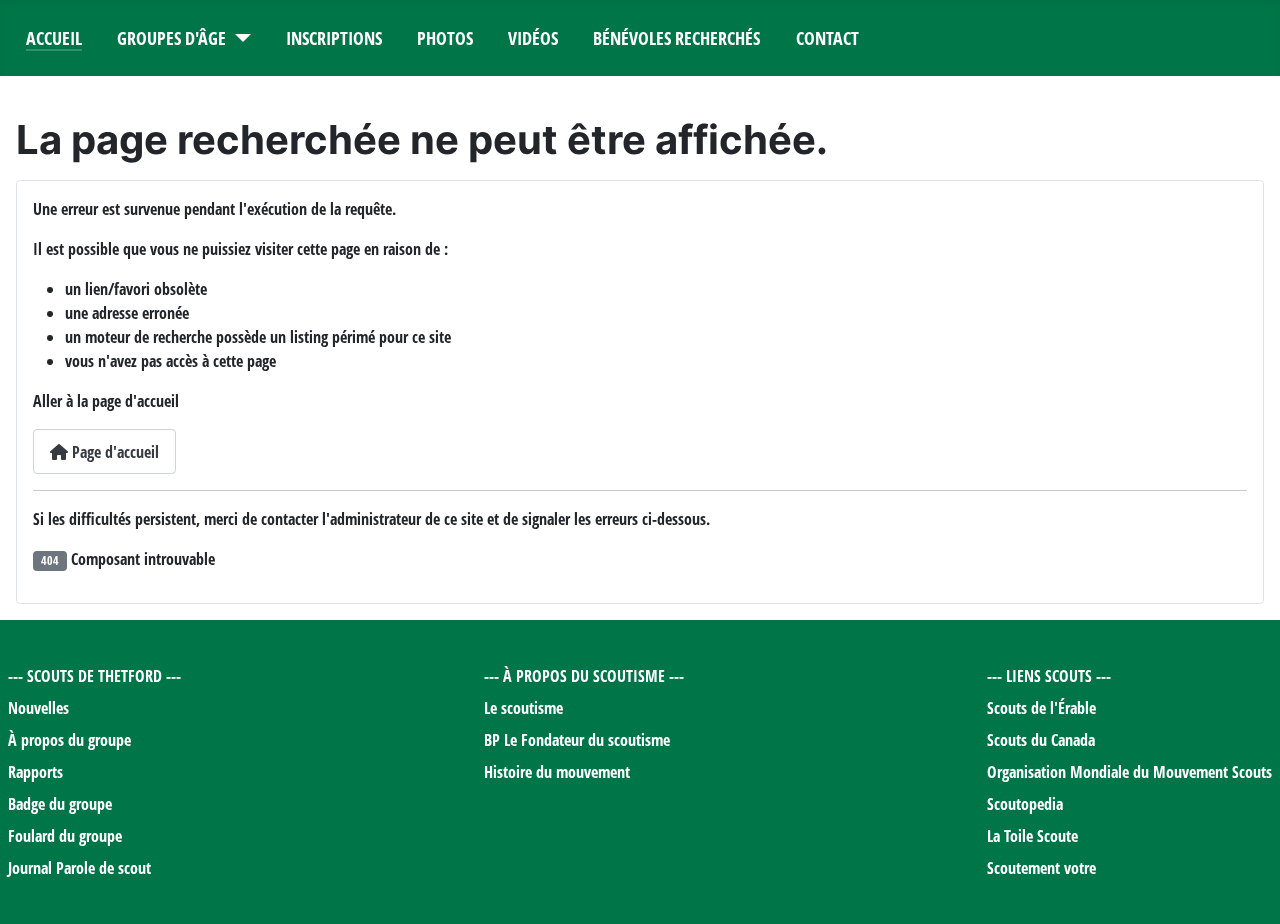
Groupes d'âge (171, 38)
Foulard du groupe (65, 836)
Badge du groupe (60, 804)
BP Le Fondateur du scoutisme (577, 740)
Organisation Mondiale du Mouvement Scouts (1129, 772)
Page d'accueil (113, 452)
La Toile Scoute (1032, 836)
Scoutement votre (1041, 868)
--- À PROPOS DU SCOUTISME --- (584, 676)
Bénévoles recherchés (676, 38)
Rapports (35, 772)
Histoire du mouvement (557, 772)
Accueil (54, 38)
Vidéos (533, 38)
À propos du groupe (69, 740)
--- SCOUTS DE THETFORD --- (94, 676)
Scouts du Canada (1041, 740)
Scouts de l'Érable (1041, 708)
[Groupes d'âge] (238, 38)
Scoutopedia (1025, 804)
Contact (827, 38)
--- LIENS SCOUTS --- (1049, 676)
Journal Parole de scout (79, 868)
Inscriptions (334, 38)
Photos (445, 38)
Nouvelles (38, 708)
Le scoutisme (523, 708)
